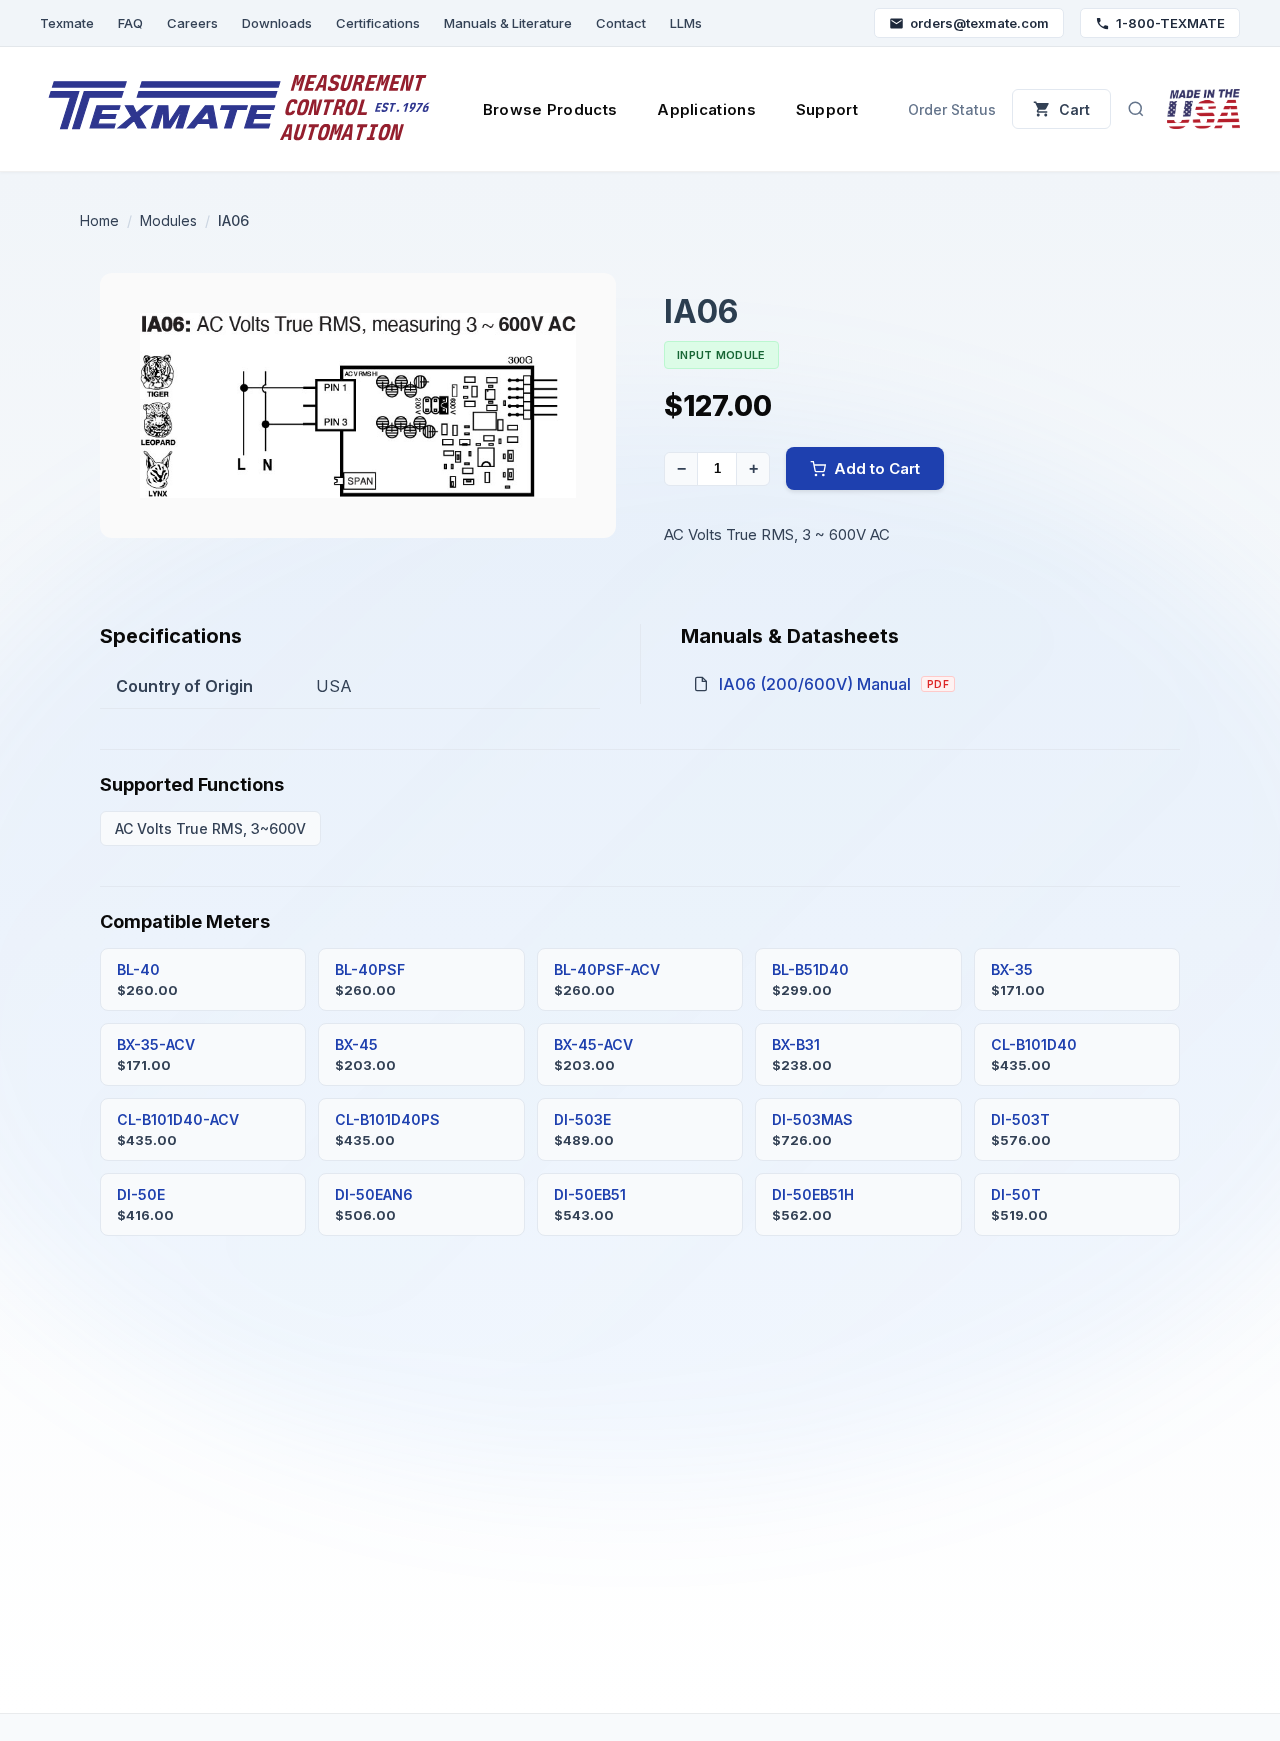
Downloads (277, 23)
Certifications (378, 23)
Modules (168, 220)
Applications (706, 109)
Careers (192, 23)
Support (827, 109)
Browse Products (550, 109)
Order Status (952, 109)
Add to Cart (877, 468)
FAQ (130, 23)
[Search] (1136, 109)
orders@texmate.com (979, 23)
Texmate (67, 23)
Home (99, 220)
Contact (621, 23)
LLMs (686, 23)
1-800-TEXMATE (1170, 23)
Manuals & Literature (508, 23)
